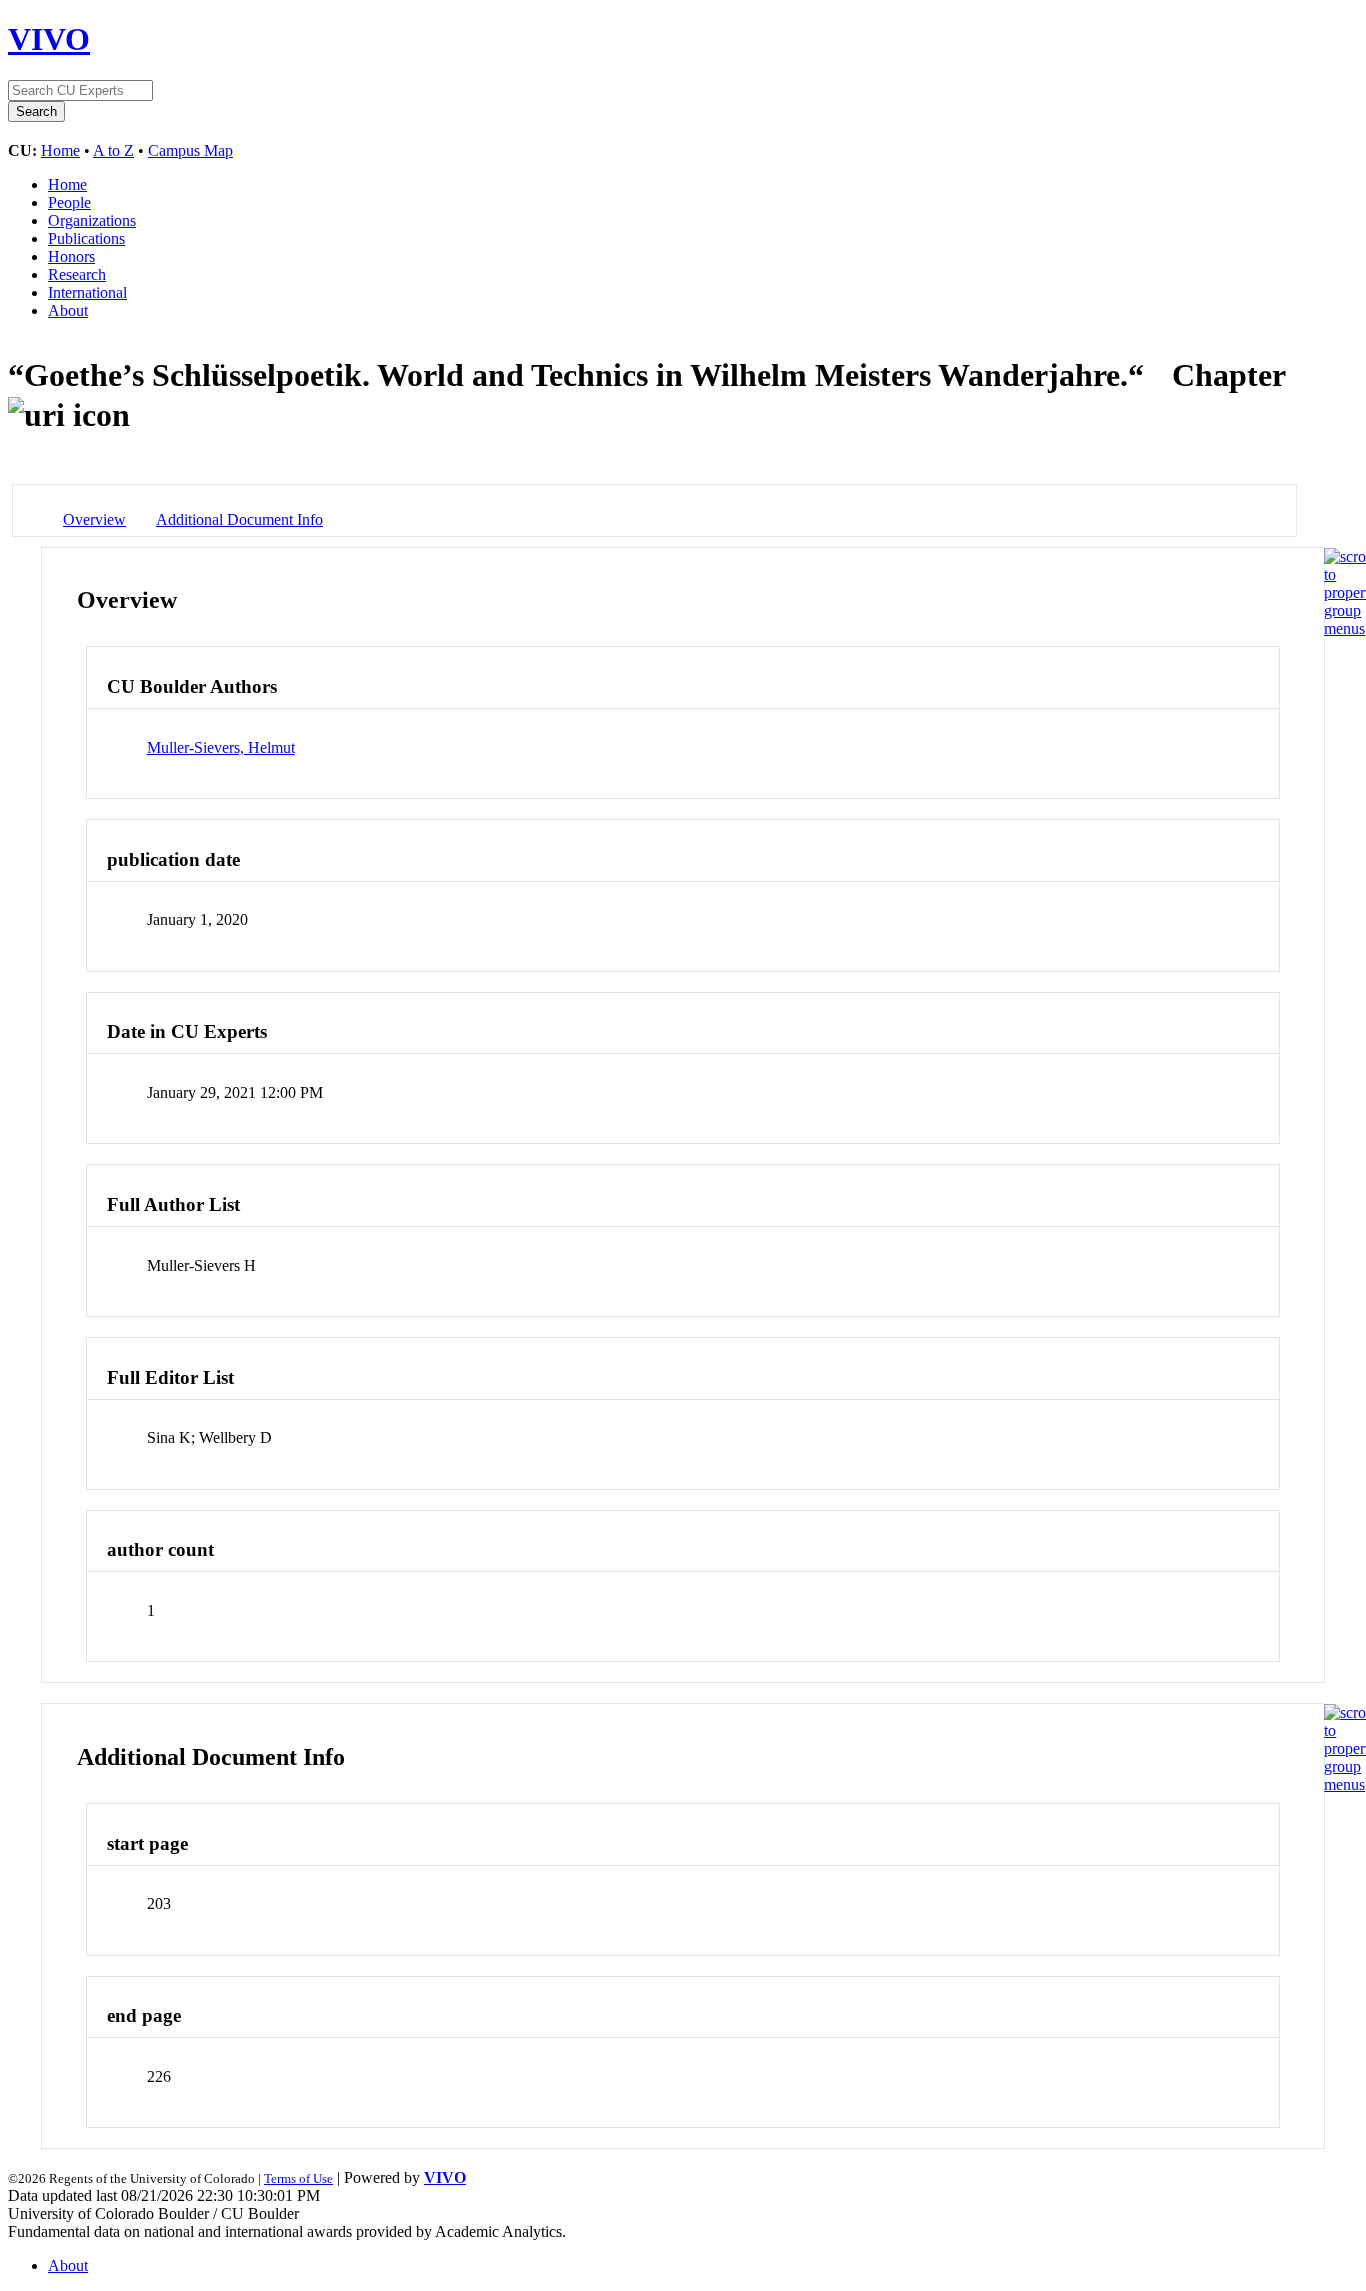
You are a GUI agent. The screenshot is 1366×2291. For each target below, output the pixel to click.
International (87, 292)
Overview (94, 519)
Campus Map (190, 150)
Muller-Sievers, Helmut (221, 747)
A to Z (113, 150)
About (68, 310)
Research (77, 274)
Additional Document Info (239, 519)
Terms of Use (298, 2178)
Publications (86, 238)
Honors (71, 256)
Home (60, 150)
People (69, 202)
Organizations (92, 220)
